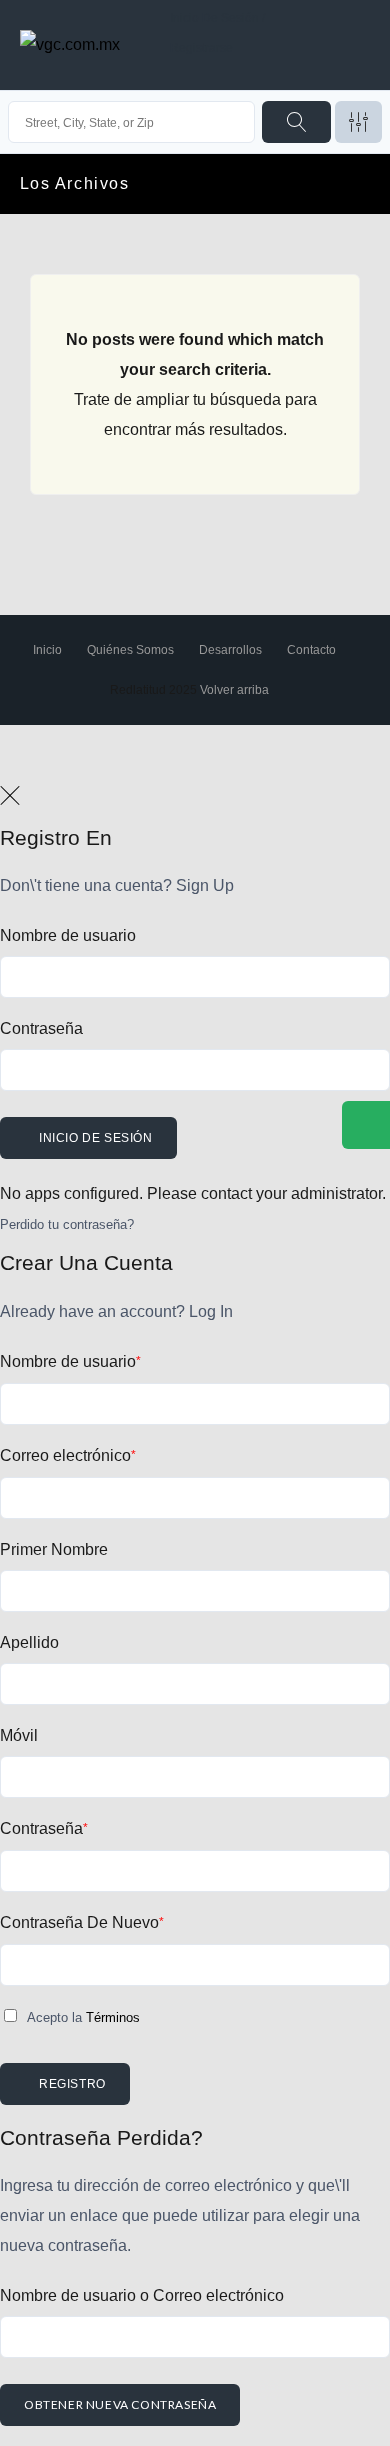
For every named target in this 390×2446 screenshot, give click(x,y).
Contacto (311, 650)
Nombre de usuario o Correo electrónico (142, 2295)
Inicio (47, 650)
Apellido (29, 1642)
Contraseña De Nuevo (82, 1922)
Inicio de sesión (96, 1138)
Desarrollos (230, 650)
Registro (72, 2084)
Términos (113, 2017)
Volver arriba (234, 690)
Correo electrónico (68, 1455)
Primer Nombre (54, 1549)
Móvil (19, 1735)
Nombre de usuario (68, 935)
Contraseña (41, 1028)
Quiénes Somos (130, 650)
